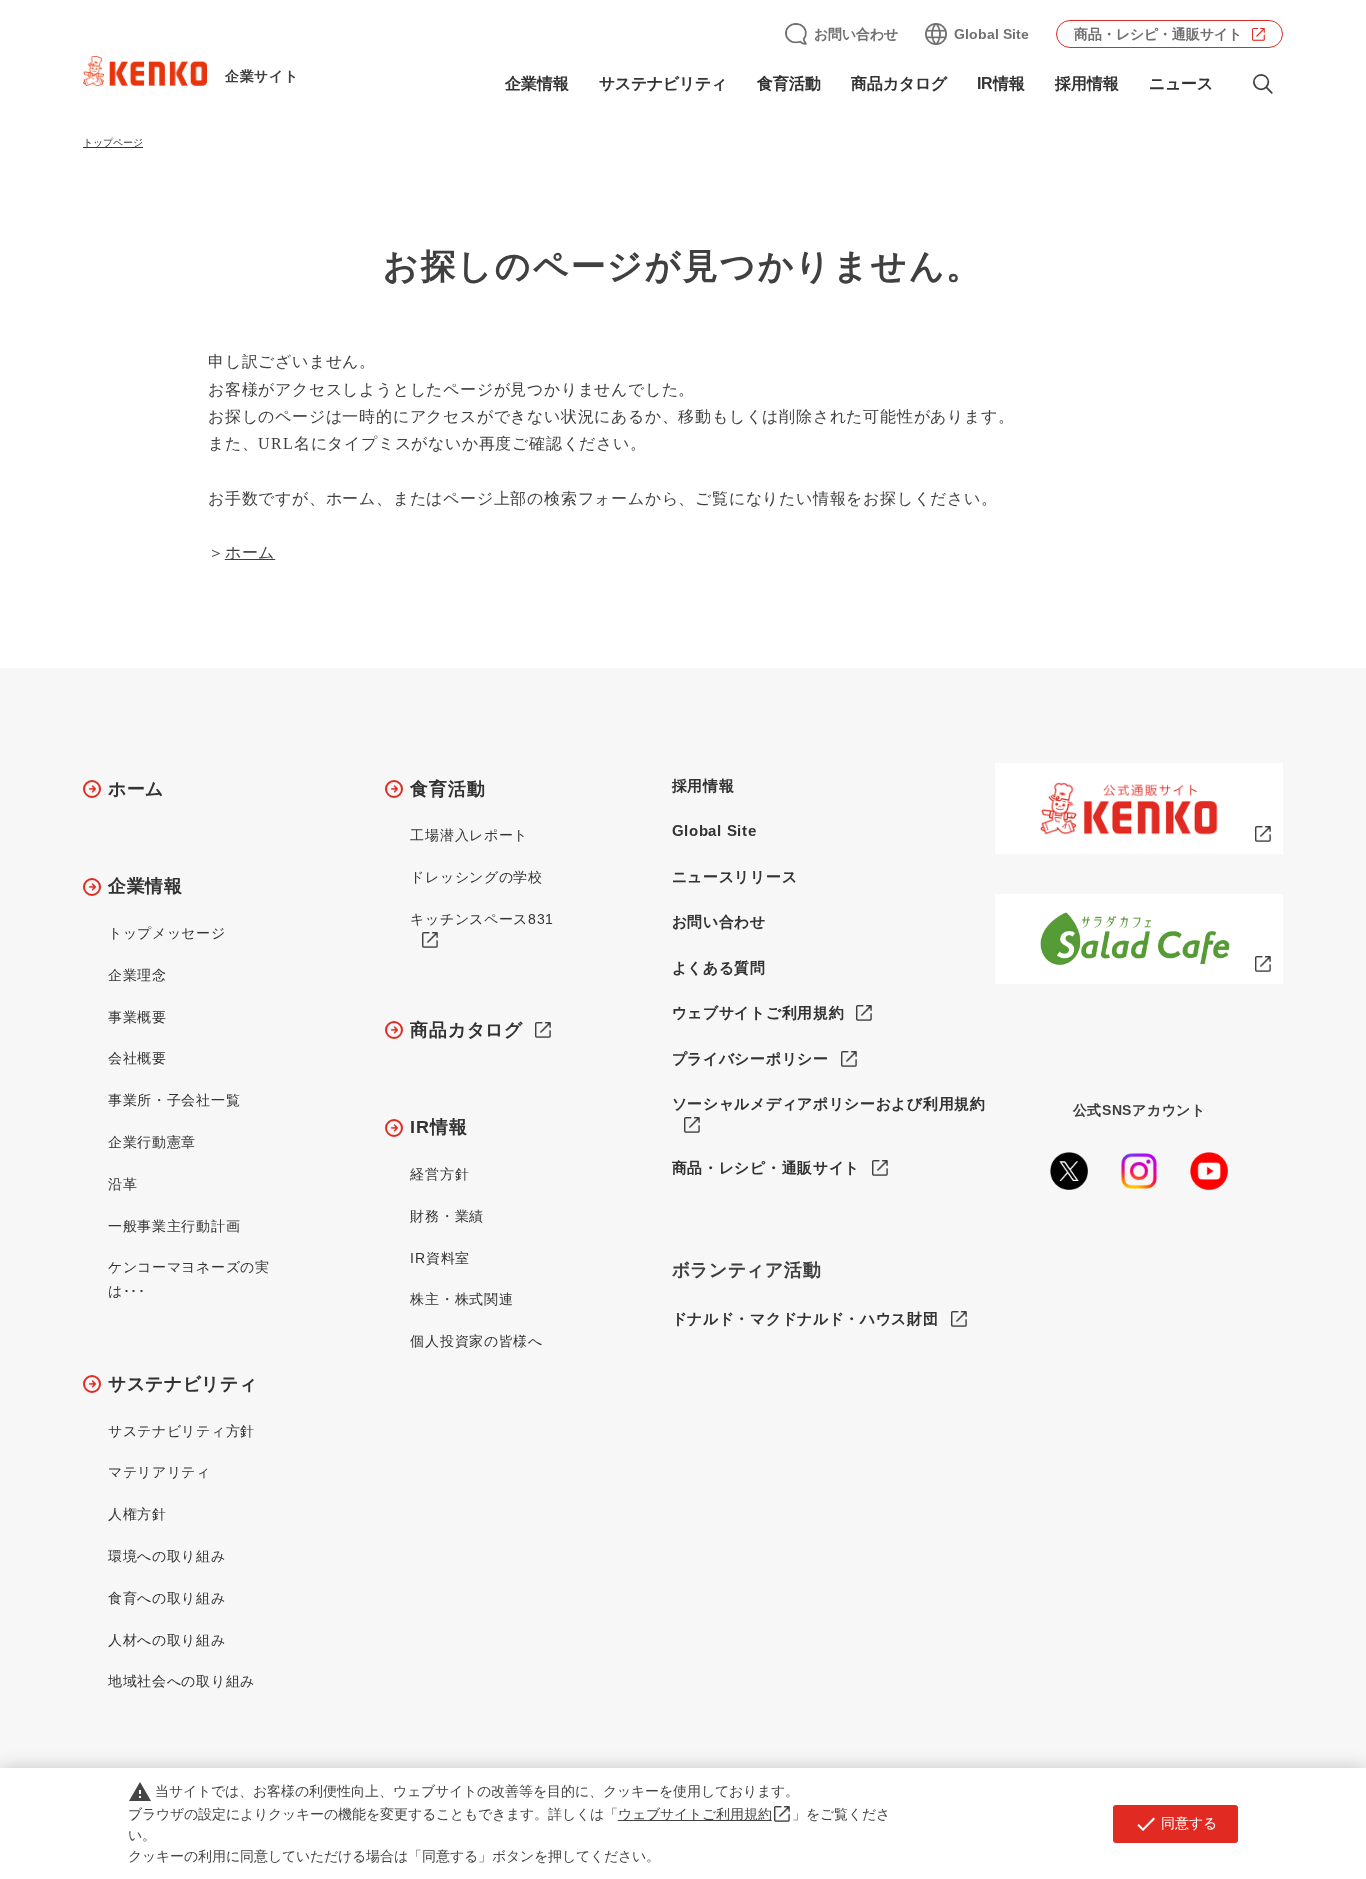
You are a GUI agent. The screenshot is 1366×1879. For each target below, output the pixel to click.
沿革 (122, 1184)
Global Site (991, 34)
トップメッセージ (167, 933)
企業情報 (145, 886)
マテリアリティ (159, 1472)
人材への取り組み (167, 1640)
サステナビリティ (183, 1384)
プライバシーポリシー (750, 1058)
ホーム (250, 552)
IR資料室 (440, 1258)
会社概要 (137, 1058)
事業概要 (137, 1017)
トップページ (113, 142)
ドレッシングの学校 (476, 877)
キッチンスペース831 (482, 919)
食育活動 (447, 789)
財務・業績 (447, 1216)
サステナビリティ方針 (181, 1431)
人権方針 (137, 1514)
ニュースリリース (735, 876)
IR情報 (438, 1127)
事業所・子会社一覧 (174, 1100)
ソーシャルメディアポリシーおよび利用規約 (829, 1103)
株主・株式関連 (461, 1299)
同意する (1175, 1824)
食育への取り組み (167, 1598)
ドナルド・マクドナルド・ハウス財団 (805, 1318)
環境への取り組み (167, 1556)
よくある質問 (719, 967)
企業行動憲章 (152, 1142)
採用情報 (1087, 83)
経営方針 (439, 1174)
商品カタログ (899, 83)
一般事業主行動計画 (174, 1226)
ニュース (1181, 83)
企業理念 (137, 975)
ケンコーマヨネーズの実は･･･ (189, 1279)
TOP (1271, 1790)
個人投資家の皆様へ (476, 1341)
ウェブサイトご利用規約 (758, 1012)
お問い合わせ (856, 34)
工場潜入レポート (469, 835)
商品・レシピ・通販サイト (1158, 34)
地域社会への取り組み (181, 1681)
